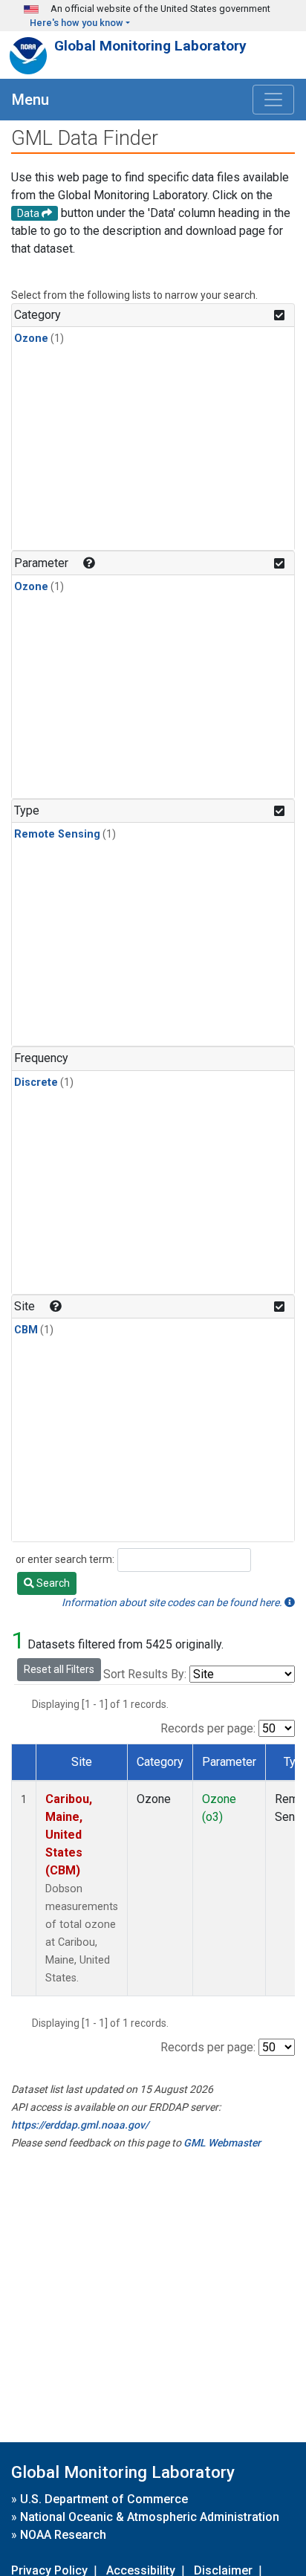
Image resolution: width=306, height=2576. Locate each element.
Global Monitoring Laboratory (150, 46)
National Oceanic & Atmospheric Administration (150, 2517)
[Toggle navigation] (273, 100)
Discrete (36, 1082)
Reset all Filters (59, 1669)
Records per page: (208, 1728)
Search (52, 1583)
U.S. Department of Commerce (104, 2499)
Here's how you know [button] (76, 23)
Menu (30, 100)
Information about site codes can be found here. (173, 1602)
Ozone (31, 339)
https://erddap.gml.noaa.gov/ (80, 2125)
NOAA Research (63, 2535)
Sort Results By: (145, 1674)
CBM (26, 1330)
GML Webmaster (222, 2143)
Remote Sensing (57, 834)
